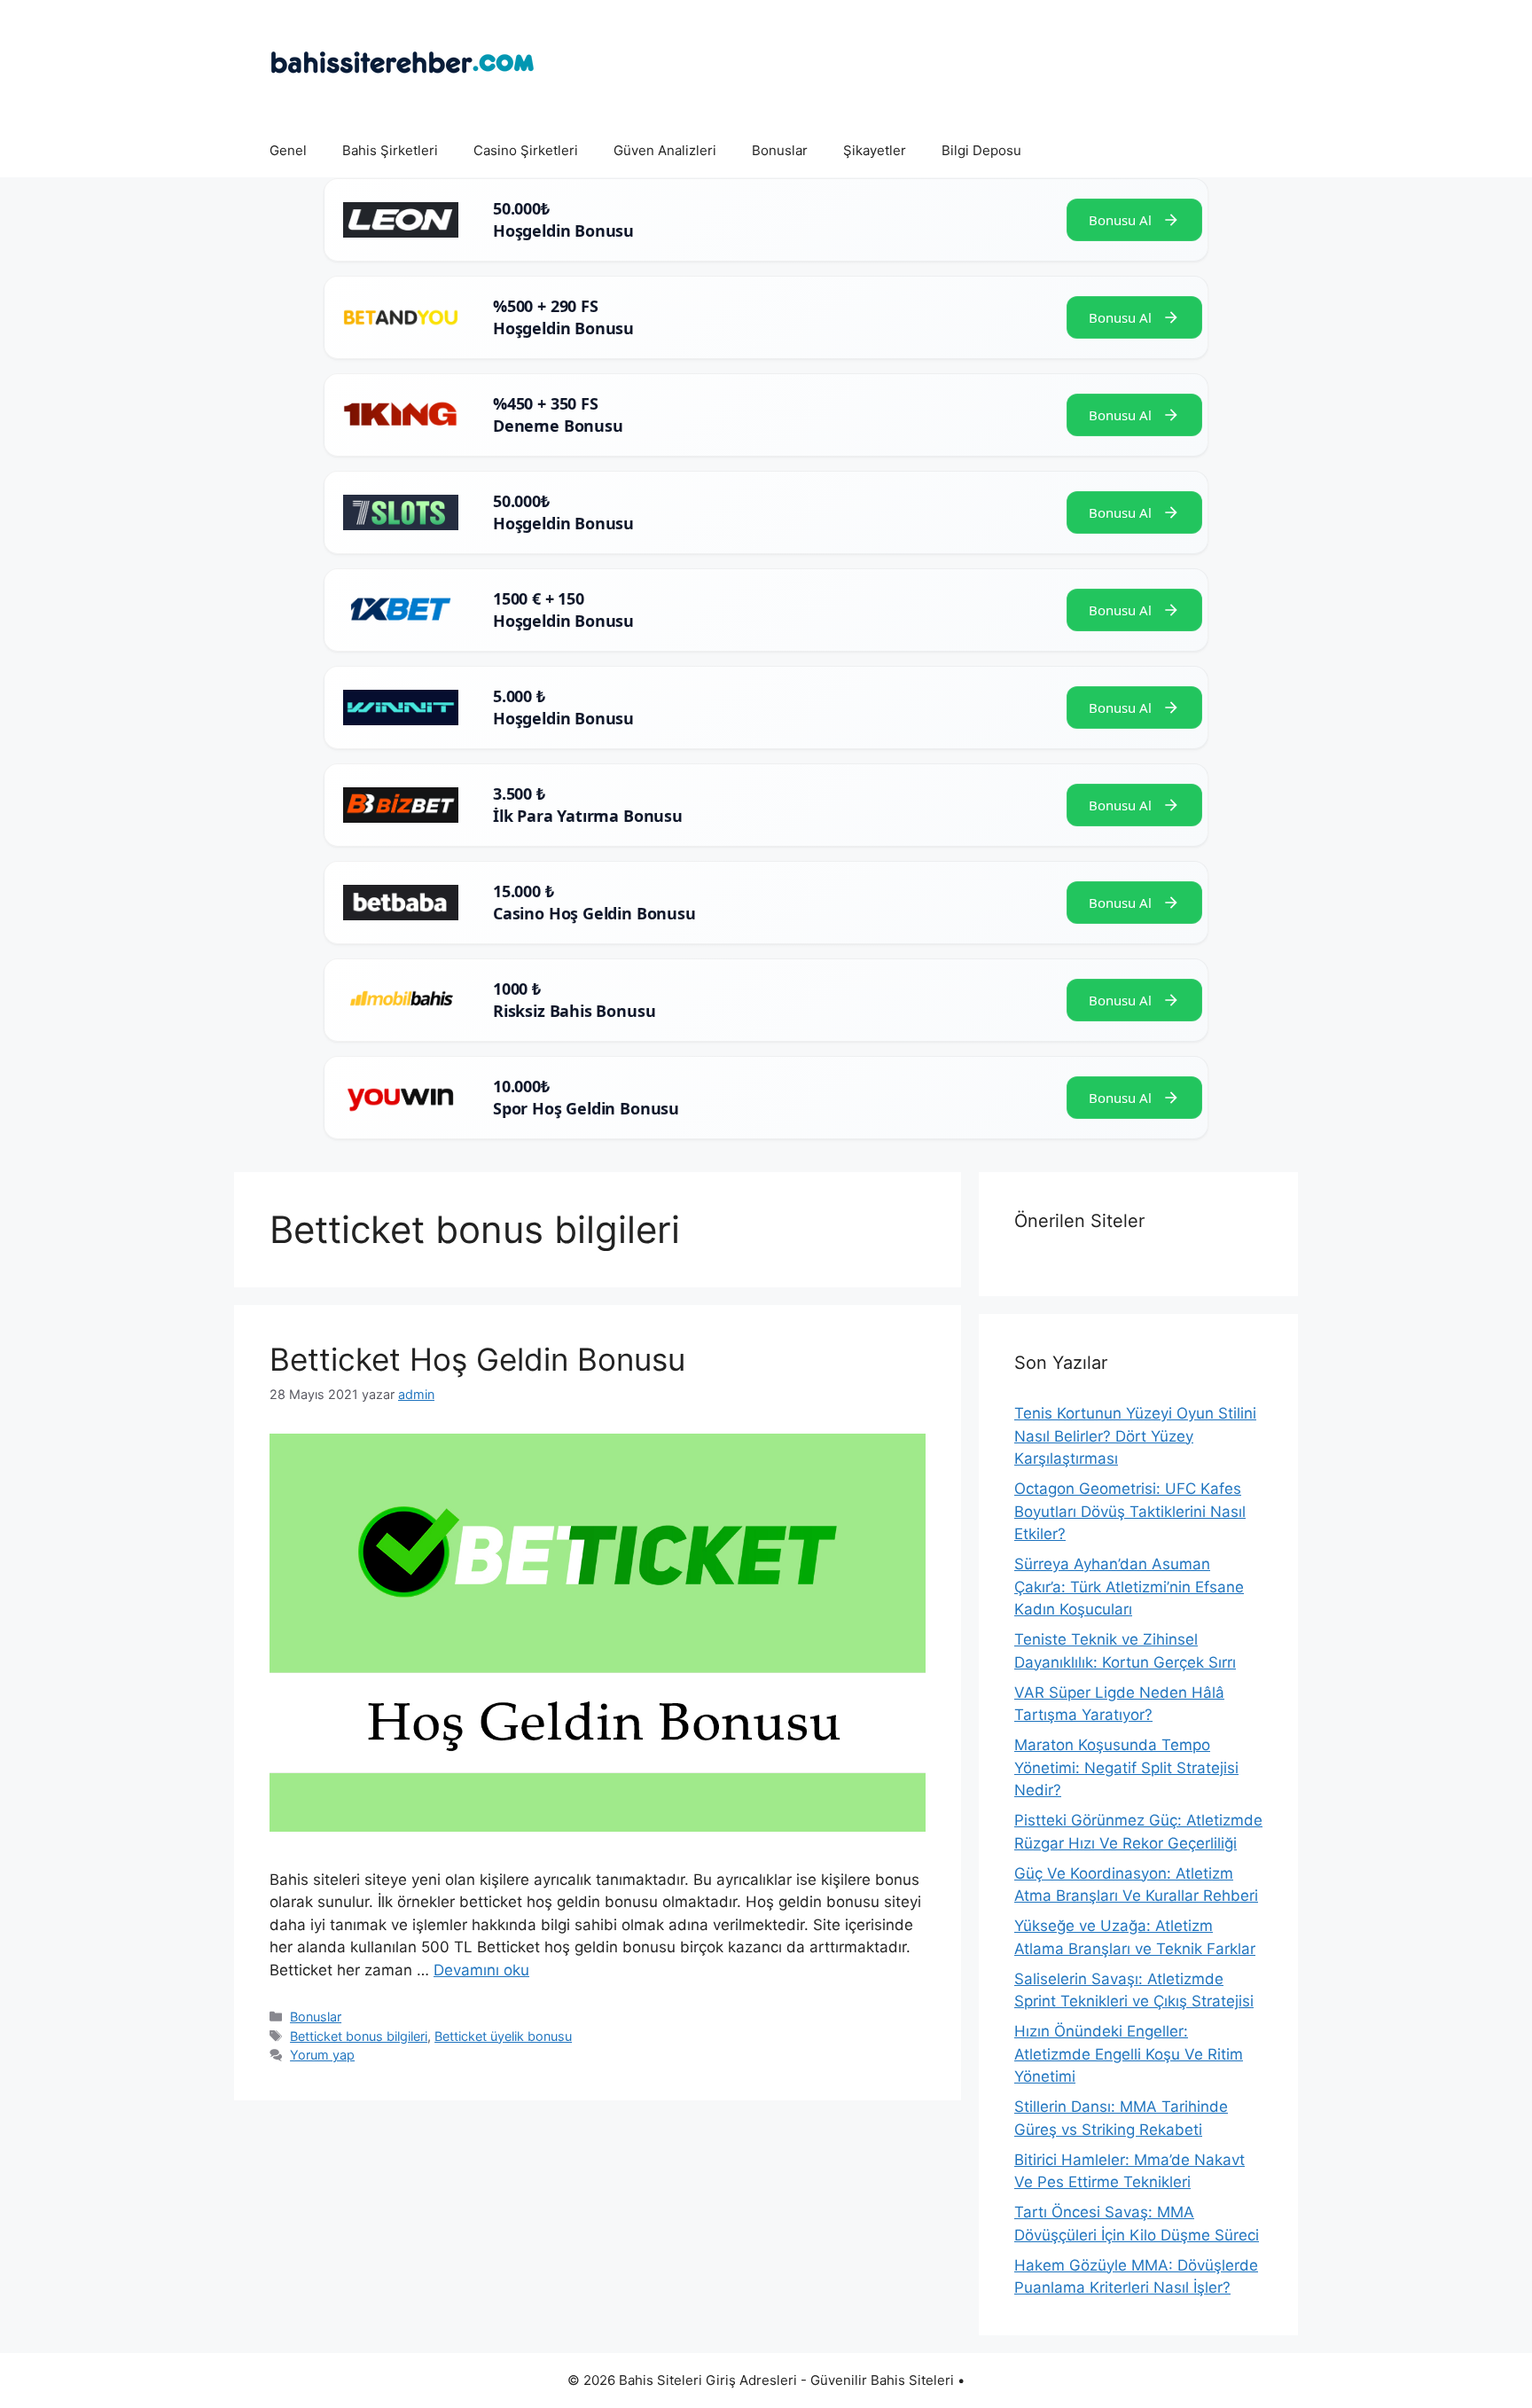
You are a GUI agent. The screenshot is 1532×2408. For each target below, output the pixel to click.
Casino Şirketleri (526, 150)
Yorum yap (322, 2055)
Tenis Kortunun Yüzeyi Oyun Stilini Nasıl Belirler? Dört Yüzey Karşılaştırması (1135, 1436)
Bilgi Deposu (981, 150)
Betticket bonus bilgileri (359, 2036)
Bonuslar (780, 150)
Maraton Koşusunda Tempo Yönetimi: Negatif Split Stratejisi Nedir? (1126, 1767)
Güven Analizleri (665, 150)
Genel (288, 150)
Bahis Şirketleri (390, 150)
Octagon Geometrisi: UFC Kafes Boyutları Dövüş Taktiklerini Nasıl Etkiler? (1130, 1511)
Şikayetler (875, 150)
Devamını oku (481, 1970)
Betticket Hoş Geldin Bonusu (477, 1359)
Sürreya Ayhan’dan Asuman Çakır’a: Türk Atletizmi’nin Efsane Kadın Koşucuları (1129, 1587)
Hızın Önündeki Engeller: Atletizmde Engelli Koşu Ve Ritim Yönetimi (1129, 2054)
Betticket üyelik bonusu (503, 2036)
